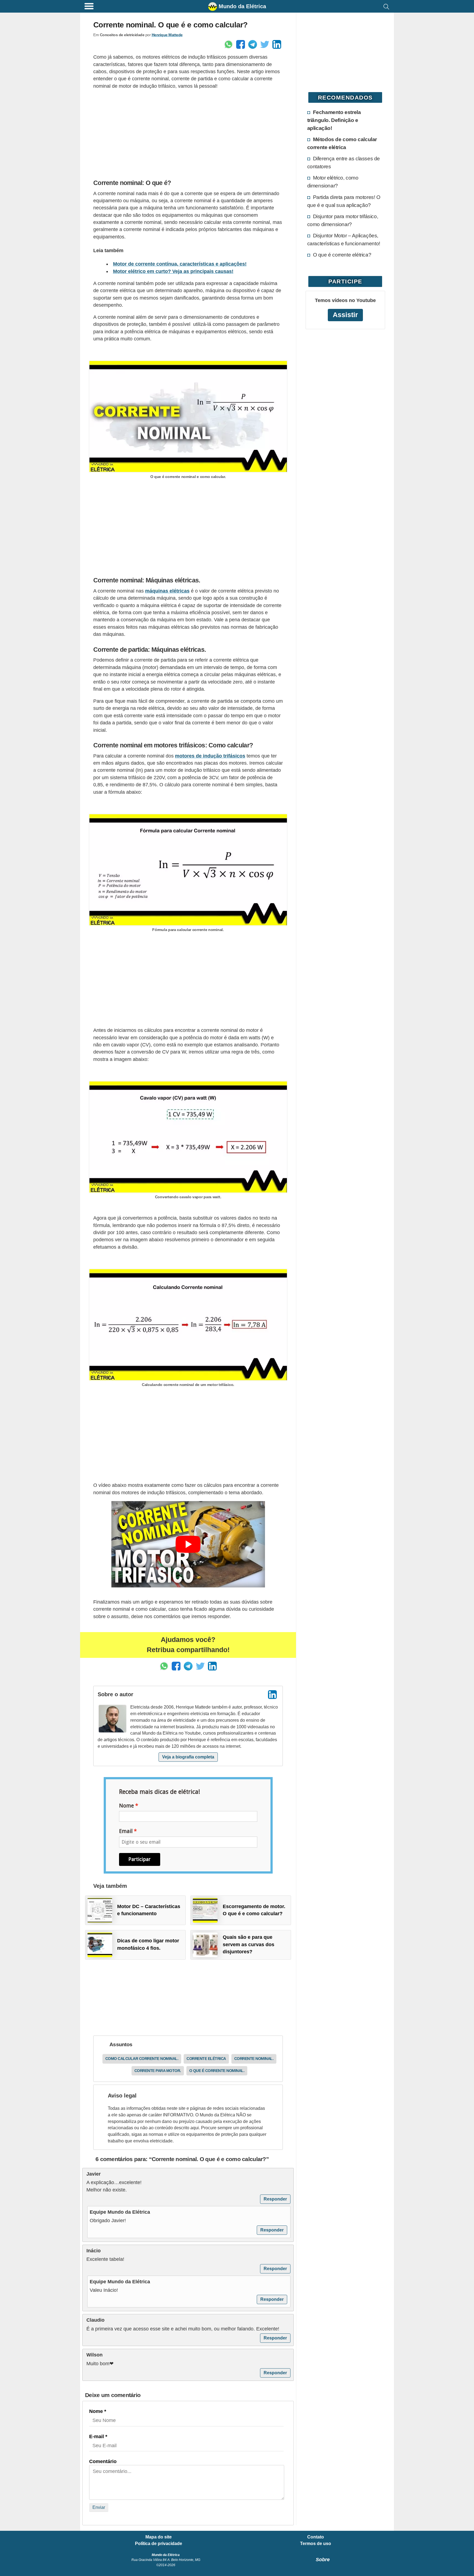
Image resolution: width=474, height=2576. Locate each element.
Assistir (345, 315)
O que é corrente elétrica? (342, 255)
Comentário (103, 2461)
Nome (126, 1806)
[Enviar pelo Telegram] (253, 44)
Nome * (98, 2411)
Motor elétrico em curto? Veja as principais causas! (173, 271)
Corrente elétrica (206, 2059)
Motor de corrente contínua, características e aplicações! (180, 264)
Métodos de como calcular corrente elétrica (342, 143)
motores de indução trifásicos (210, 756)
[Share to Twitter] (265, 44)
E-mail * (98, 2436)
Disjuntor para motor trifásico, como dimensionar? (343, 220)
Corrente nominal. (254, 2059)
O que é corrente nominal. (217, 2071)
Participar (139, 1859)
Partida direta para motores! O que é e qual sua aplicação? (344, 201)
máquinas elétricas (167, 591)
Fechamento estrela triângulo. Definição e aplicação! (334, 120)
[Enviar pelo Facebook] (241, 44)
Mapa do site (159, 2537)
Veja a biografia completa (188, 1757)
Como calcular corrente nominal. (142, 2059)
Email (126, 1831)
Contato (316, 2537)
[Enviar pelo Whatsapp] (228, 44)
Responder (275, 2199)
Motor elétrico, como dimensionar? (333, 182)
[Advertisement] (188, 133)
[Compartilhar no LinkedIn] (277, 44)
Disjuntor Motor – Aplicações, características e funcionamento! (344, 239)
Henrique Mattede (167, 35)
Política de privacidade (159, 2544)
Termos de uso (316, 2544)
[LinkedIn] (272, 1695)
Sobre (323, 2560)
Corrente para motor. (158, 2071)
